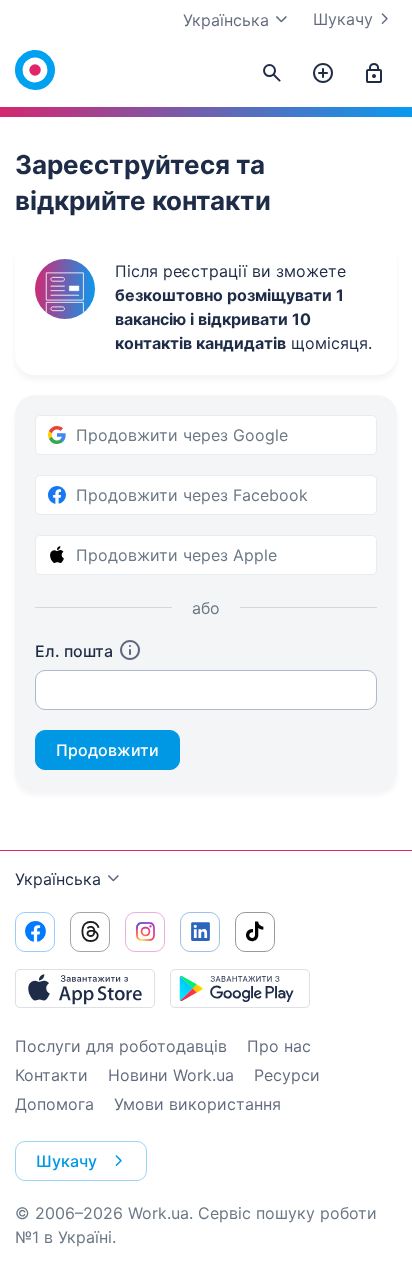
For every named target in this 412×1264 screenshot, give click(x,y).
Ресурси (287, 1075)
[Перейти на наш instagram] (145, 932)
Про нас (279, 1046)
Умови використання (197, 1104)
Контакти (51, 1075)
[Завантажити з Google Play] (240, 988)
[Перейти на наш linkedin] (200, 932)
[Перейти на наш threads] (90, 932)
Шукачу (343, 19)
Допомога (54, 1104)
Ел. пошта (74, 651)
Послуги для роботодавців (121, 1046)
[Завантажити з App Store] (85, 988)
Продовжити (107, 750)
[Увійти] (374, 74)
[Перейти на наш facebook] (35, 932)
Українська (58, 879)
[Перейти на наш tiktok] (255, 932)
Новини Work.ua (171, 1075)
